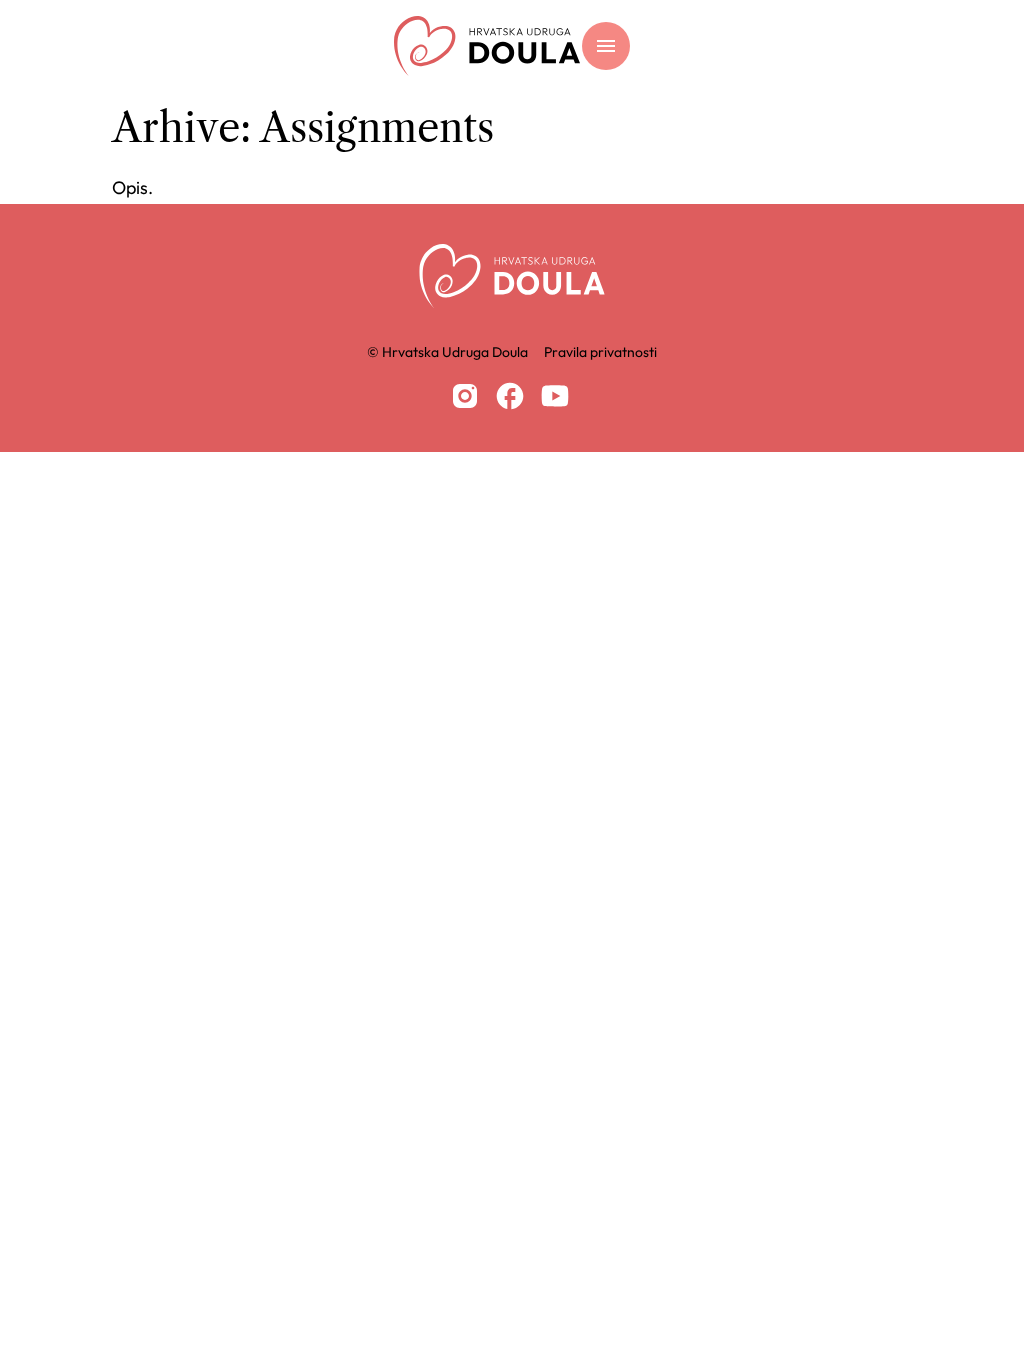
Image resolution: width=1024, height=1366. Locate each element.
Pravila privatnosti (600, 352)
